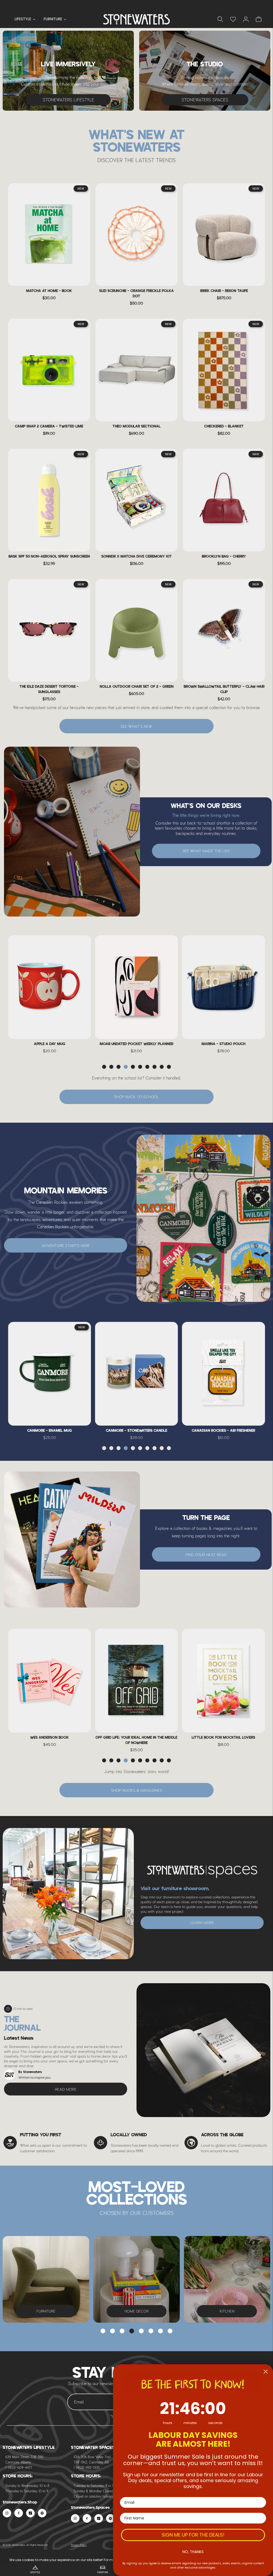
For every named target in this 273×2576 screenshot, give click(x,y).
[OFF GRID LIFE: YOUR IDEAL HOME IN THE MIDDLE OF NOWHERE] (49, 1681)
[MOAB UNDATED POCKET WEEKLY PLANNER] (49, 987)
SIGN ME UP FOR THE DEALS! (193, 2535)
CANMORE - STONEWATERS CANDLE (50, 1431)
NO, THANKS (193, 2552)
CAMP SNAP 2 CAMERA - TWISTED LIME (49, 427)
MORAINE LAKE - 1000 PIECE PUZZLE (224, 1431)
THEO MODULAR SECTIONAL (136, 427)
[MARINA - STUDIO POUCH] (136, 987)
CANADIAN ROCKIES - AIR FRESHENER (136, 1431)
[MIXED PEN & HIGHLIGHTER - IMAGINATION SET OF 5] (224, 987)
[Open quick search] (220, 19)
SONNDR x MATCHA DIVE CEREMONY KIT (136, 557)
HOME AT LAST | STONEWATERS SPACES (136, 5)
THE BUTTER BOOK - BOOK (223, 1738)
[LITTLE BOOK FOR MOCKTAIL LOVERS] (136, 1681)
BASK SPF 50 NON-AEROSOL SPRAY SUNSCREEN (49, 557)
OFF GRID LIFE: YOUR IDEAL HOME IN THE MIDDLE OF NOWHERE (49, 1740)
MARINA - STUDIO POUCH (136, 1044)
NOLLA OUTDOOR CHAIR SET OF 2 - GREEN (137, 687)
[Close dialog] (266, 2372)
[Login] (233, 19)
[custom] (7, 2513)
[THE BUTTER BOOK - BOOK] (224, 1681)
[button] (104, 1067)
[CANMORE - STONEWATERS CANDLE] (49, 1374)
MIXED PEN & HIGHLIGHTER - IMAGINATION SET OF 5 (223, 1047)
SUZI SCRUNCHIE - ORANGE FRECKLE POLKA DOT (136, 294)
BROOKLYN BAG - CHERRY (224, 557)
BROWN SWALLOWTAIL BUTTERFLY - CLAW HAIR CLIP (224, 689)
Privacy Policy (79, 2545)
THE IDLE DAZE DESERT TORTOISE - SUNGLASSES (49, 689)
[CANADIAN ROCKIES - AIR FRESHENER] (136, 1374)
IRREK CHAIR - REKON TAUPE (224, 291)
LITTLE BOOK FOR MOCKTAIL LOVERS (136, 1738)
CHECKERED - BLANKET (224, 427)
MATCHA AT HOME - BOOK (49, 291)
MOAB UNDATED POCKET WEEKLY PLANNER (50, 1044)
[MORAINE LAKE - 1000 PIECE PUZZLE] (224, 1374)
